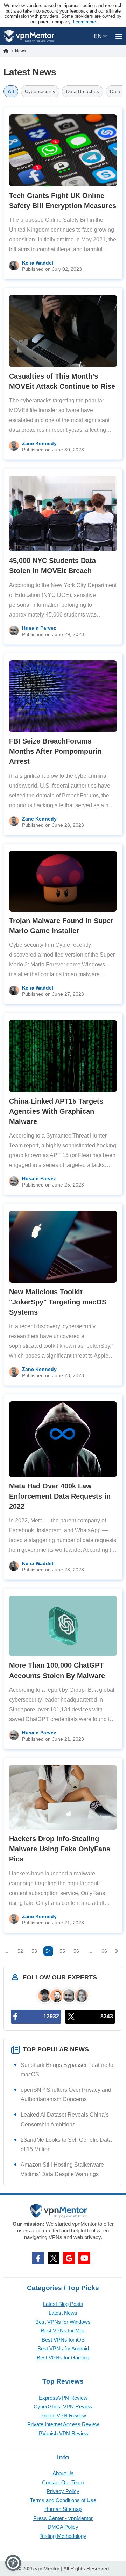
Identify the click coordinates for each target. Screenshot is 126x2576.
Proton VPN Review (63, 2416)
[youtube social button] (84, 2258)
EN (99, 36)
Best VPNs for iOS (63, 2340)
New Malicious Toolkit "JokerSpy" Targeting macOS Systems (58, 1302)
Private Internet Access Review (63, 2424)
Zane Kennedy (39, 443)
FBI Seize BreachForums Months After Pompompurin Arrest (55, 751)
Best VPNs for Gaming (63, 2357)
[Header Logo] (29, 36)
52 (20, 1951)
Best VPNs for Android (63, 2348)
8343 (107, 2016)
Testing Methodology (63, 2536)
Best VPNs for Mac (63, 2331)
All (11, 91)
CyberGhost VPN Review (63, 2406)
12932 (51, 2016)
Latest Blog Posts (63, 2304)
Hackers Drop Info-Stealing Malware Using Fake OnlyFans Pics (60, 1849)
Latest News (63, 2313)
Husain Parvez (39, 628)
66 (104, 1951)
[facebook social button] (38, 2258)
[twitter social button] (54, 2258)
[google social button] (69, 2258)
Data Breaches (83, 91)
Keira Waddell (38, 263)
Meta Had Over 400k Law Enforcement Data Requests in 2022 (60, 1496)
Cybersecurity (40, 91)
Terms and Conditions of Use (63, 2500)
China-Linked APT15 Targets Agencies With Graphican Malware (56, 1111)
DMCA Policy (63, 2527)
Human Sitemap (63, 2509)
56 (76, 1951)
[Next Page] (117, 1951)
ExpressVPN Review (63, 2398)
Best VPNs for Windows (63, 2322)
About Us (63, 2473)
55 (62, 1951)
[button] (13, 2563)
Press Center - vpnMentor (63, 2518)
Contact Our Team (63, 2482)
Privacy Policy (63, 2491)
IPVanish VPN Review (63, 2433)
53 (34, 1951)
